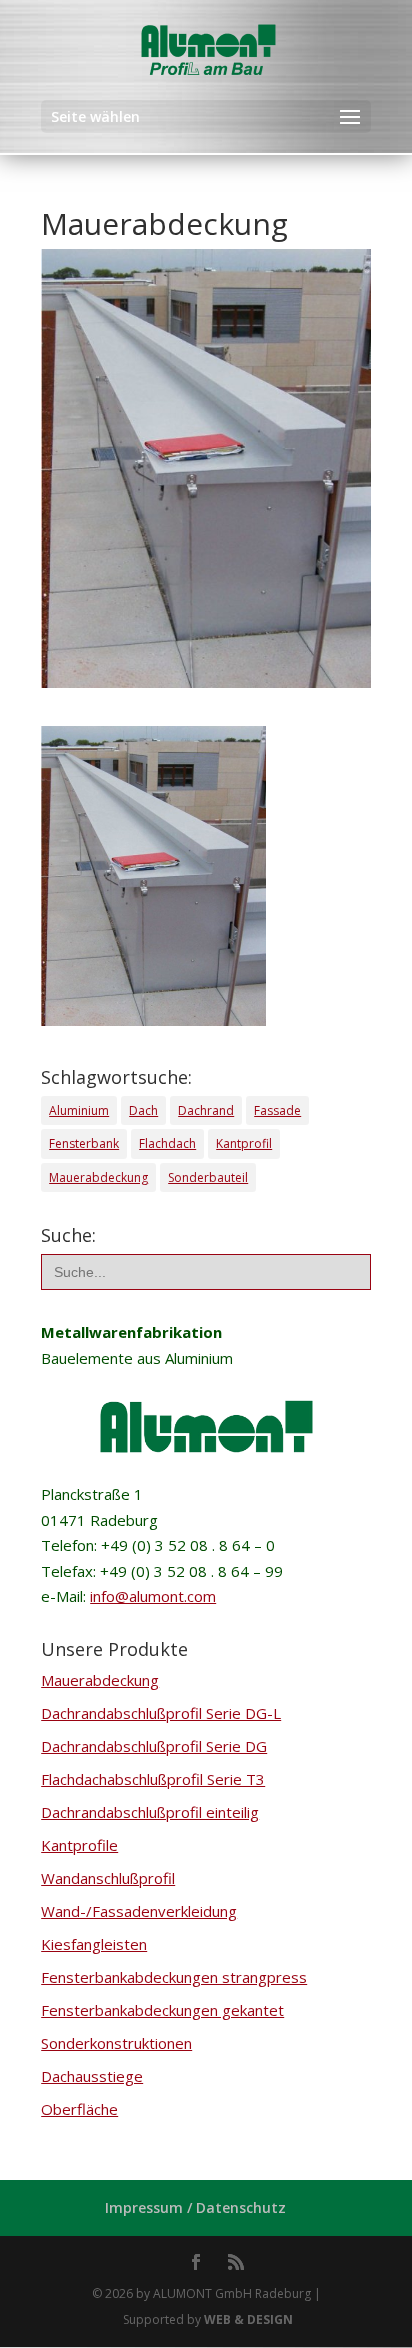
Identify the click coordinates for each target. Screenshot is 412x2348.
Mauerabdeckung (98, 1177)
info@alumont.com (153, 1596)
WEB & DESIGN (248, 2319)
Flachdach (167, 1143)
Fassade (277, 1110)
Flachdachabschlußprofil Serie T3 (153, 1779)
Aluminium (79, 1110)
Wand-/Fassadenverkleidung (139, 1911)
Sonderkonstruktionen (116, 2043)
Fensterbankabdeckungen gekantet (162, 2010)
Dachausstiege (92, 2076)
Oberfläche (79, 2109)
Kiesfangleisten (94, 1944)
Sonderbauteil (208, 1177)
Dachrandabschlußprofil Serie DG (154, 1746)
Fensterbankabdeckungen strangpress (174, 1977)
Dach (143, 1110)
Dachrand (206, 1110)
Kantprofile (79, 1845)
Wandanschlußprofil (108, 1878)
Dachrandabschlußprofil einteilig (150, 1812)
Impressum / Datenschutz (195, 2207)
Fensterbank (84, 1143)
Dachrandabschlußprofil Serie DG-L (161, 1713)
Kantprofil (244, 1143)
